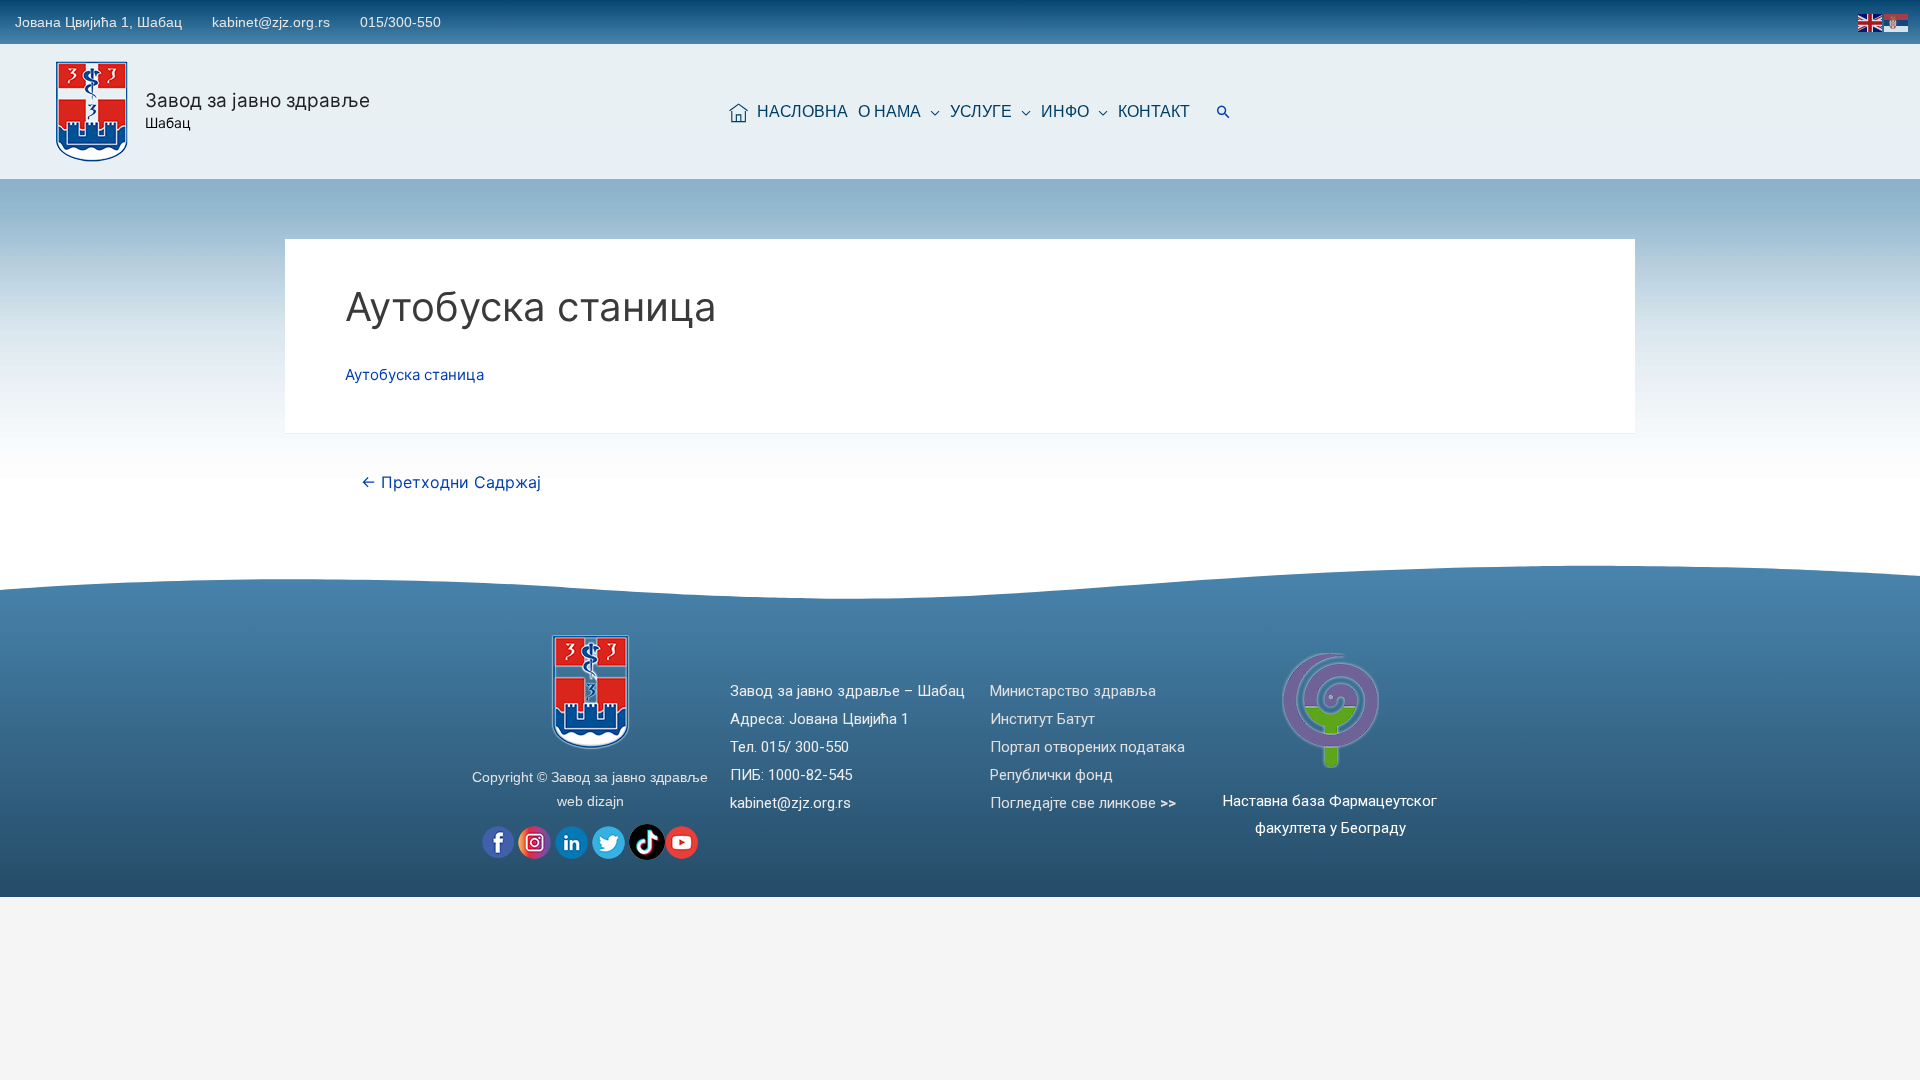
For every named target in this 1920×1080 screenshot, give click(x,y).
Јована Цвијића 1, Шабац (98, 22)
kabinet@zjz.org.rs (271, 22)
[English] (1871, 21)
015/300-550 (400, 22)
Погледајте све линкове (1083, 803)
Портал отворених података (1087, 747)
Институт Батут (1042, 719)
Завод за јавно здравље (257, 100)
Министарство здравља (1073, 691)
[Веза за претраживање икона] (1223, 111)
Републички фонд (1051, 775)
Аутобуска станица (414, 374)
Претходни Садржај (451, 482)
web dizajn (590, 801)
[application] (930, 112)
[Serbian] (1897, 21)
